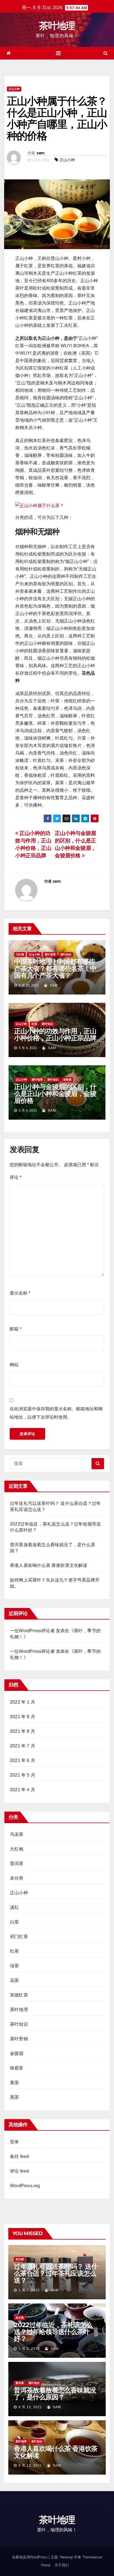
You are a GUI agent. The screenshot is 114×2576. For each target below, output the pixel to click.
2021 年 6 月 (23, 1760)
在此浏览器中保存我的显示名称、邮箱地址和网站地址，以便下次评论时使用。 (56, 1413)
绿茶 (14, 1966)
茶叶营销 (19, 2039)
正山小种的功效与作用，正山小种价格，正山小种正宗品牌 (55, 1034)
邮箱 (15, 1329)
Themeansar (92, 2557)
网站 (14, 1365)
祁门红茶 (19, 1937)
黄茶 (14, 2083)
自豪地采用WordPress (30, 2557)
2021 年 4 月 (23, 1790)
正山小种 (14, 89)
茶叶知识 (66, 954)
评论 (15, 1177)
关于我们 (62, 2565)
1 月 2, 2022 (29, 2290)
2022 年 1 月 (23, 1702)
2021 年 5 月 (23, 1775)
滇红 (14, 1907)
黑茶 (14, 2097)
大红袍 (20, 954)
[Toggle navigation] (58, 53)
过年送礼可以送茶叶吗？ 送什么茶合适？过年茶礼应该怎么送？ (56, 2273)
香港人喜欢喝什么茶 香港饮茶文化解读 (49, 1565)
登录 (14, 2142)
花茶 (14, 1980)
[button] (106, 53)
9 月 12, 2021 (30, 2407)
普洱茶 (17, 1864)
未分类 (17, 1878)
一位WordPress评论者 (32, 1651)
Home (46, 2565)
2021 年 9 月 (23, 1717)
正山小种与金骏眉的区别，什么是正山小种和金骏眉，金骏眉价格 (55, 1094)
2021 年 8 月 (23, 1731)
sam (41, 153)
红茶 (34, 1024)
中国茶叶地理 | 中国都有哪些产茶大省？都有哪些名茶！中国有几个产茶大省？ (55, 968)
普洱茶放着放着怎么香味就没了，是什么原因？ (55, 2394)
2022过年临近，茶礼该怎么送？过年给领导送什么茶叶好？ (53, 2332)
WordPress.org (25, 2186)
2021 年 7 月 (23, 1746)
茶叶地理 (57, 26)
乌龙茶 (17, 1834)
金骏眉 (67, 1080)
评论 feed (19, 2171)
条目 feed (19, 2156)
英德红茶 (19, 1995)
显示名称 (20, 1293)
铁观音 (17, 2068)
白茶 (14, 1922)
